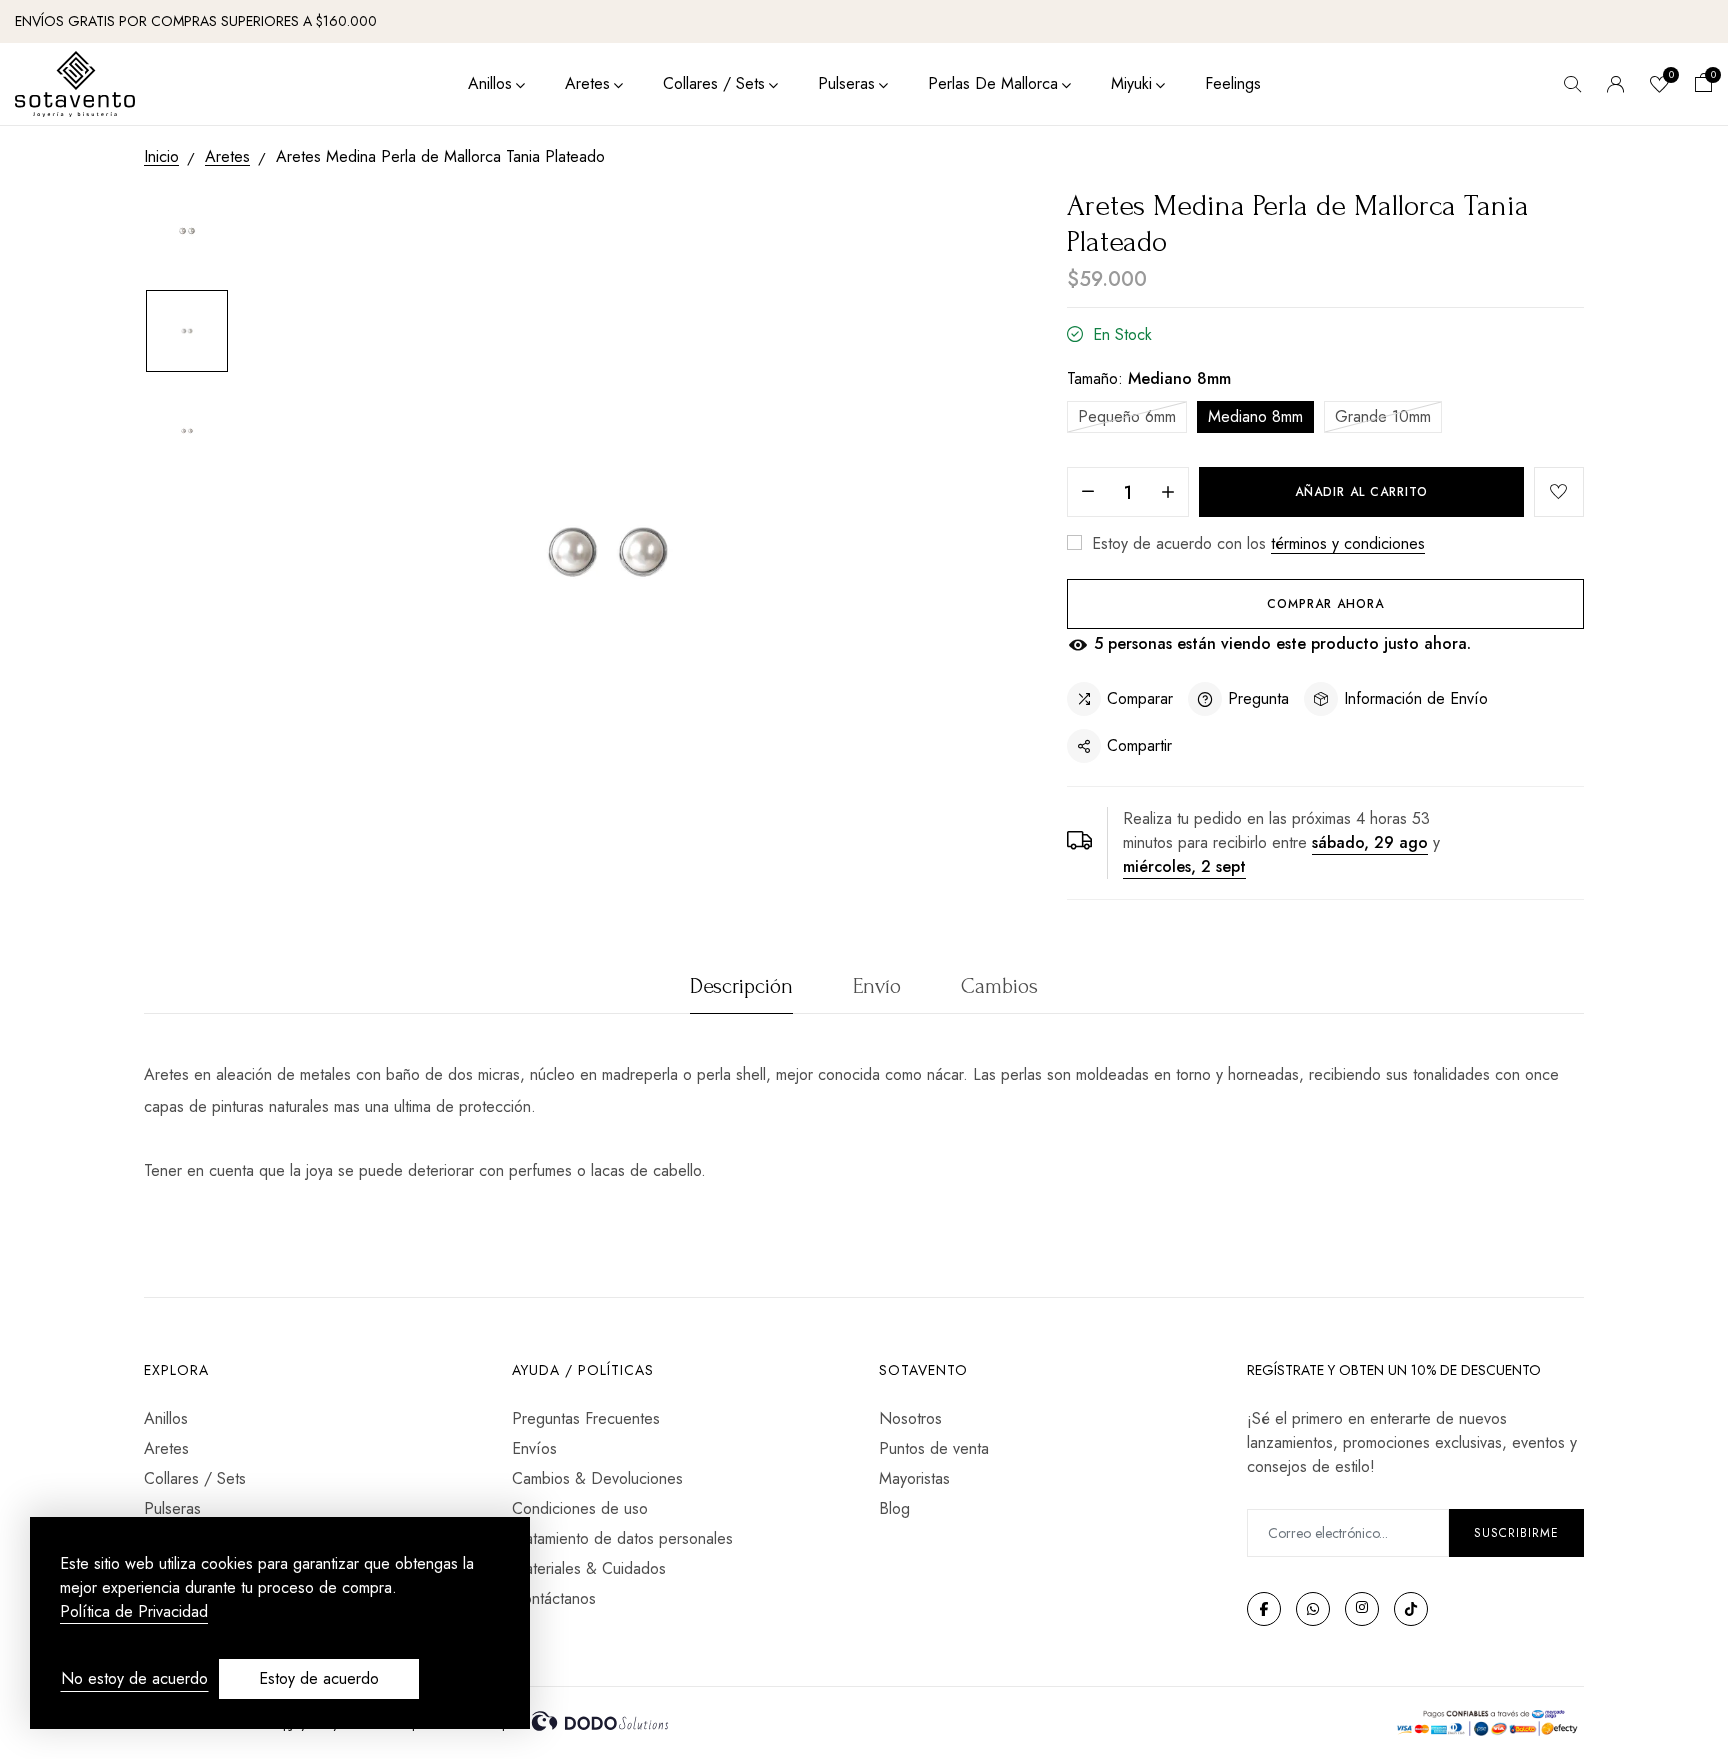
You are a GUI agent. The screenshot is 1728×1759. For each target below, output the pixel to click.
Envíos (534, 1448)
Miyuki (1131, 83)
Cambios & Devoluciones (597, 1478)
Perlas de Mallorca (993, 83)
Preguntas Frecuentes (586, 1418)
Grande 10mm (1383, 416)
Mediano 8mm (1255, 416)
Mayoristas (914, 1478)
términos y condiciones (1348, 543)
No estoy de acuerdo (134, 1678)
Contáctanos (554, 1598)
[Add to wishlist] (1559, 492)
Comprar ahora (1325, 604)
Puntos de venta (934, 1448)
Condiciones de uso (580, 1508)
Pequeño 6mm (1127, 416)
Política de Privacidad (134, 1612)
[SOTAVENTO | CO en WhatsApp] (1313, 1609)
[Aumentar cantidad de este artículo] (1168, 493)
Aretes (587, 83)
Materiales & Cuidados (589, 1568)
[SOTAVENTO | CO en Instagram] (1362, 1609)
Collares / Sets (714, 83)
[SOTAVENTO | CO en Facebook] (1264, 1609)
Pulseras (846, 83)
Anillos (490, 83)
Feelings (1233, 83)
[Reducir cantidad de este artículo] (1088, 493)
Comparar (1140, 698)
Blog (894, 1508)
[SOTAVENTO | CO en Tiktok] (1411, 1609)
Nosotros (910, 1418)
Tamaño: (1149, 378)
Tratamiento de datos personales (622, 1538)
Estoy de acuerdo (319, 1678)
